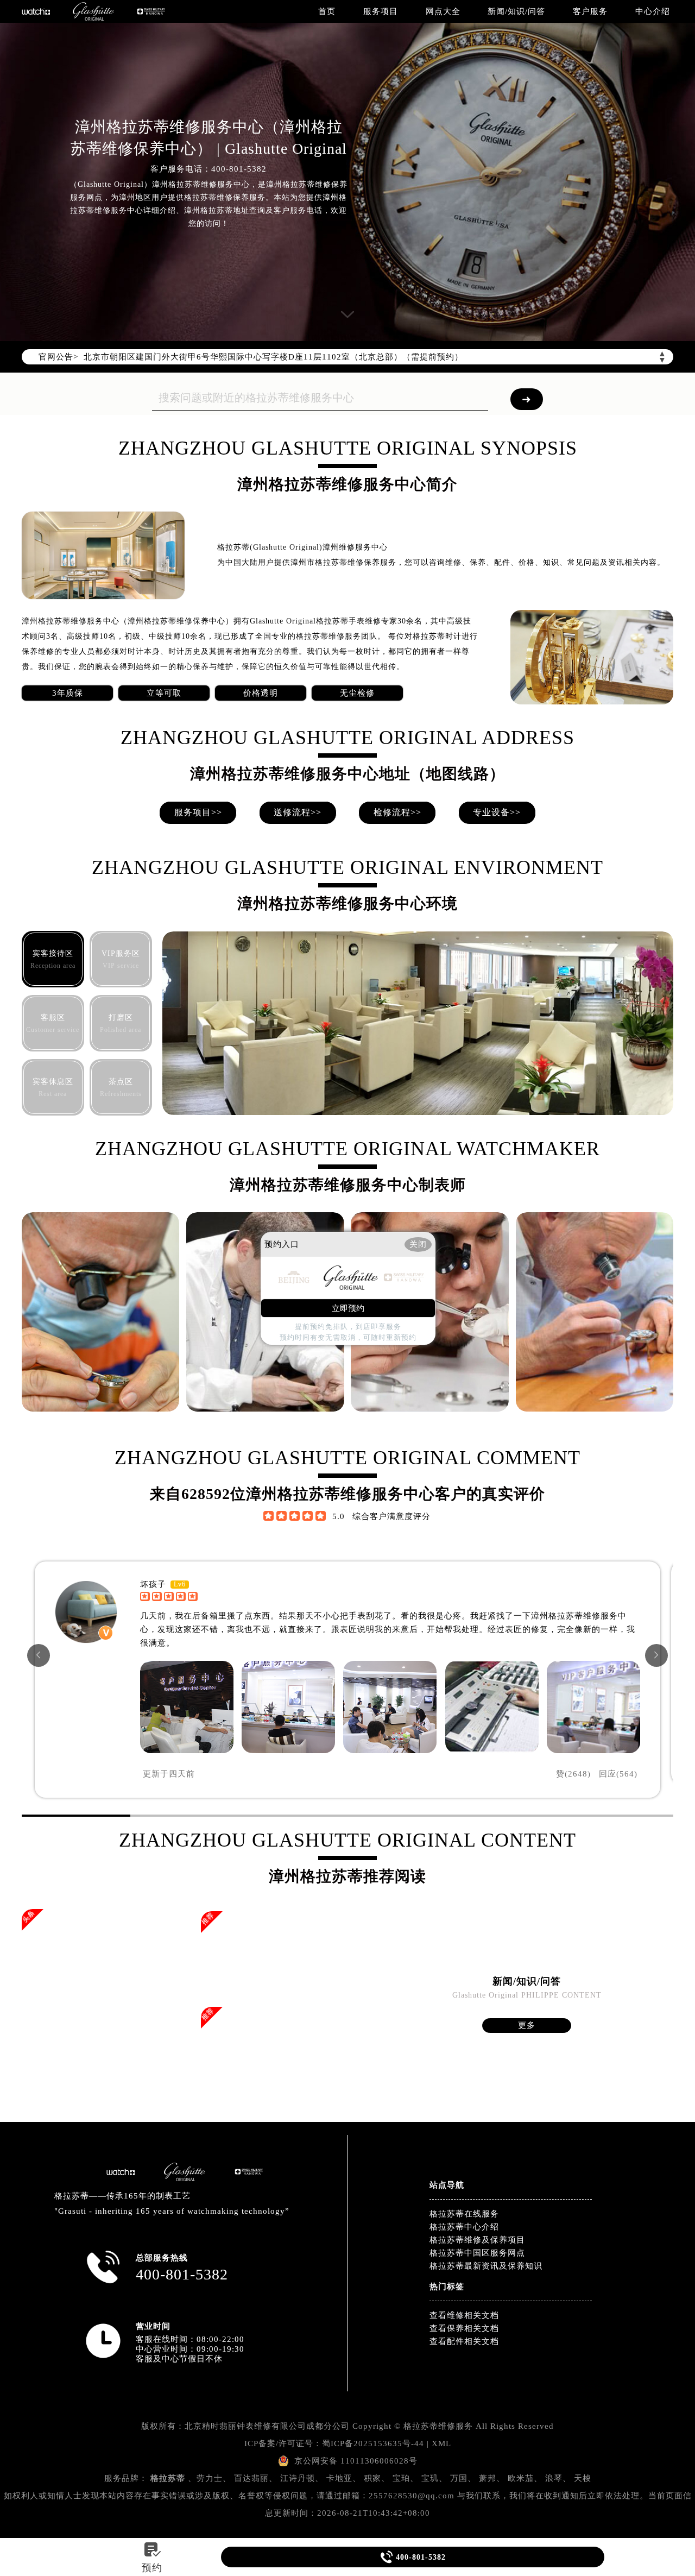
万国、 (463, 2478)
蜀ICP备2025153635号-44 (373, 2443)
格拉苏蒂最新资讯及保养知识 (486, 2266)
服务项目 (381, 11)
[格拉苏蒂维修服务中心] (93, 11)
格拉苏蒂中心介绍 (464, 2227)
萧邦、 (492, 2478)
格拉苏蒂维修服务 (438, 2426)
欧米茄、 (525, 2478)
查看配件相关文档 (464, 2341)
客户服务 (590, 11)
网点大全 (443, 11)
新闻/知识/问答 (516, 11)
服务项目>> (198, 812)
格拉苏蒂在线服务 (464, 2214)
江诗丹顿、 (302, 2478)
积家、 (377, 2478)
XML (441, 2443)
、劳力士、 (210, 2478)
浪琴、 (558, 2478)
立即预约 (348, 1308)
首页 (327, 11)
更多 (527, 2025)
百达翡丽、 (256, 2478)
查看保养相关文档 (464, 2328)
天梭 (583, 2478)
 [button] (656, 1655)
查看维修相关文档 (464, 2315)
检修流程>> (397, 812)
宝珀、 (406, 2478)
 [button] (39, 1655)
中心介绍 (653, 11)
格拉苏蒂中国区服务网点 (477, 2253)
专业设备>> (497, 812)
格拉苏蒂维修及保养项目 (477, 2240)
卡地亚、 (344, 2478)
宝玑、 (434, 2478)
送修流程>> (298, 812)
